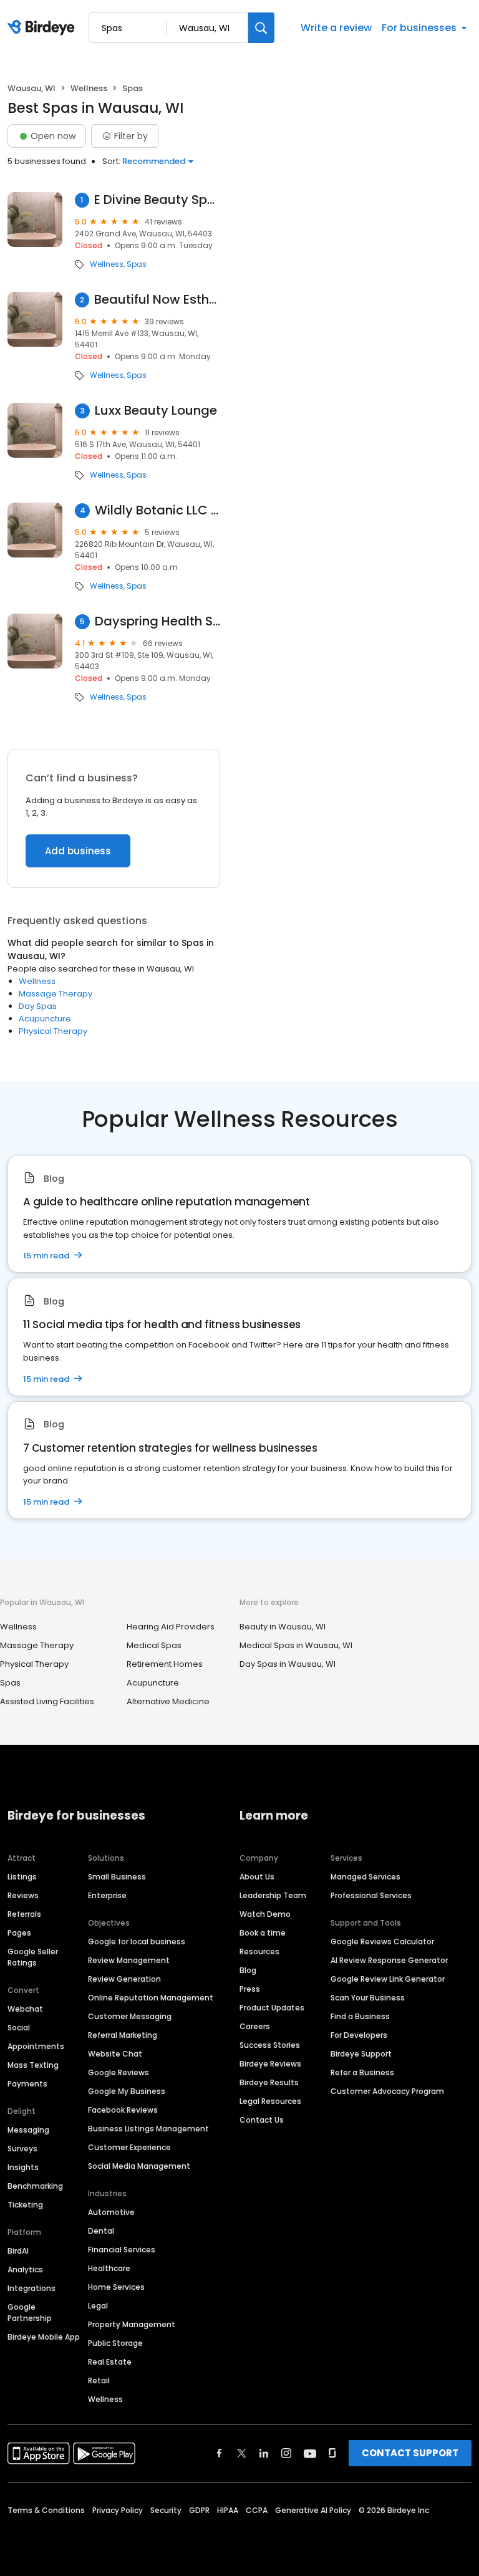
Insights (23, 2167)
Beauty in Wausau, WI (283, 1627)
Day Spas (38, 1006)
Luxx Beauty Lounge (156, 411)
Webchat (25, 2009)
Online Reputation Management (151, 1998)
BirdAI (18, 2251)
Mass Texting (33, 2065)
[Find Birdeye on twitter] (242, 2453)
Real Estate (110, 2362)
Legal (98, 2306)
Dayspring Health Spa (157, 621)
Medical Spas (154, 1645)
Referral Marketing (123, 2035)
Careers (255, 2026)
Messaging (28, 2130)
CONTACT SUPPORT (410, 2453)
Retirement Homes (165, 1664)
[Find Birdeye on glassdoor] (332, 2453)
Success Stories (270, 2045)
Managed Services (365, 1877)
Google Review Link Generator (388, 1979)
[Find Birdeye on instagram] (286, 2453)
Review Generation (124, 1979)
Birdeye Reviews (270, 2064)
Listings (22, 1877)
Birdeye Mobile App (44, 2337)
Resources (259, 1951)
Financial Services (122, 2250)
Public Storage (115, 2343)
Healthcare (109, 2268)
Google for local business (137, 1942)
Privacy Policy (118, 2510)
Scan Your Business (368, 1998)
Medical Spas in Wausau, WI (296, 1645)
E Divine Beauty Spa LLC (157, 200)
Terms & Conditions (46, 2510)
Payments (27, 2084)
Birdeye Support (361, 2054)
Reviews (23, 1895)
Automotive (111, 2212)
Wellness (89, 88)
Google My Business (127, 2091)
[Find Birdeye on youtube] (310, 2453)
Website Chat (115, 2054)
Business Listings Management (148, 2129)
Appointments (36, 2046)
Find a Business (360, 2016)
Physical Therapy (53, 1031)
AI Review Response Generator (389, 1960)
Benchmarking (35, 2186)
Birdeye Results (269, 2082)
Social (19, 2028)
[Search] (261, 28)
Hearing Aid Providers (171, 1627)
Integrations (31, 2288)
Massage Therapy (56, 994)
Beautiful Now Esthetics (157, 300)
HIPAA (228, 2510)
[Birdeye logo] (43, 28)
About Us (257, 1877)
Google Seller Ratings (33, 1957)
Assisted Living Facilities (47, 1701)
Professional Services (371, 1895)
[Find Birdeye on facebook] (220, 2453)
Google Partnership (30, 2313)
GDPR (199, 2510)
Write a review (336, 28)
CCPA (257, 2510)
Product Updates (272, 2008)
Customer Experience (129, 2147)
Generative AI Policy (313, 2510)
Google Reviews (119, 2072)
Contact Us (262, 2120)
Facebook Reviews (123, 2110)
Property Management (132, 2324)
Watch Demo (265, 1914)
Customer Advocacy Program (387, 2091)
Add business (78, 851)
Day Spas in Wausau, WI (288, 1664)
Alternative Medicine (168, 1701)
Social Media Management (139, 2166)
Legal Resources (270, 2101)
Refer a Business (362, 2072)
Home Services (116, 2287)
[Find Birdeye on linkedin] (264, 2453)
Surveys (22, 2149)
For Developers (359, 2035)
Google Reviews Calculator (382, 1942)
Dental (101, 2231)
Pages (19, 1933)
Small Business (117, 1877)
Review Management (129, 1960)
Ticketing (25, 2205)
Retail (99, 2381)
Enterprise (107, 1895)
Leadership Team (273, 1895)
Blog (248, 1970)
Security (166, 2510)
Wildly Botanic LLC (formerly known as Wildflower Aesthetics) (157, 510)
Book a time (263, 1933)
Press (250, 1989)
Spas (137, 264)
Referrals (24, 1914)
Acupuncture (45, 1019)
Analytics (25, 2270)
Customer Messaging (130, 2016)
